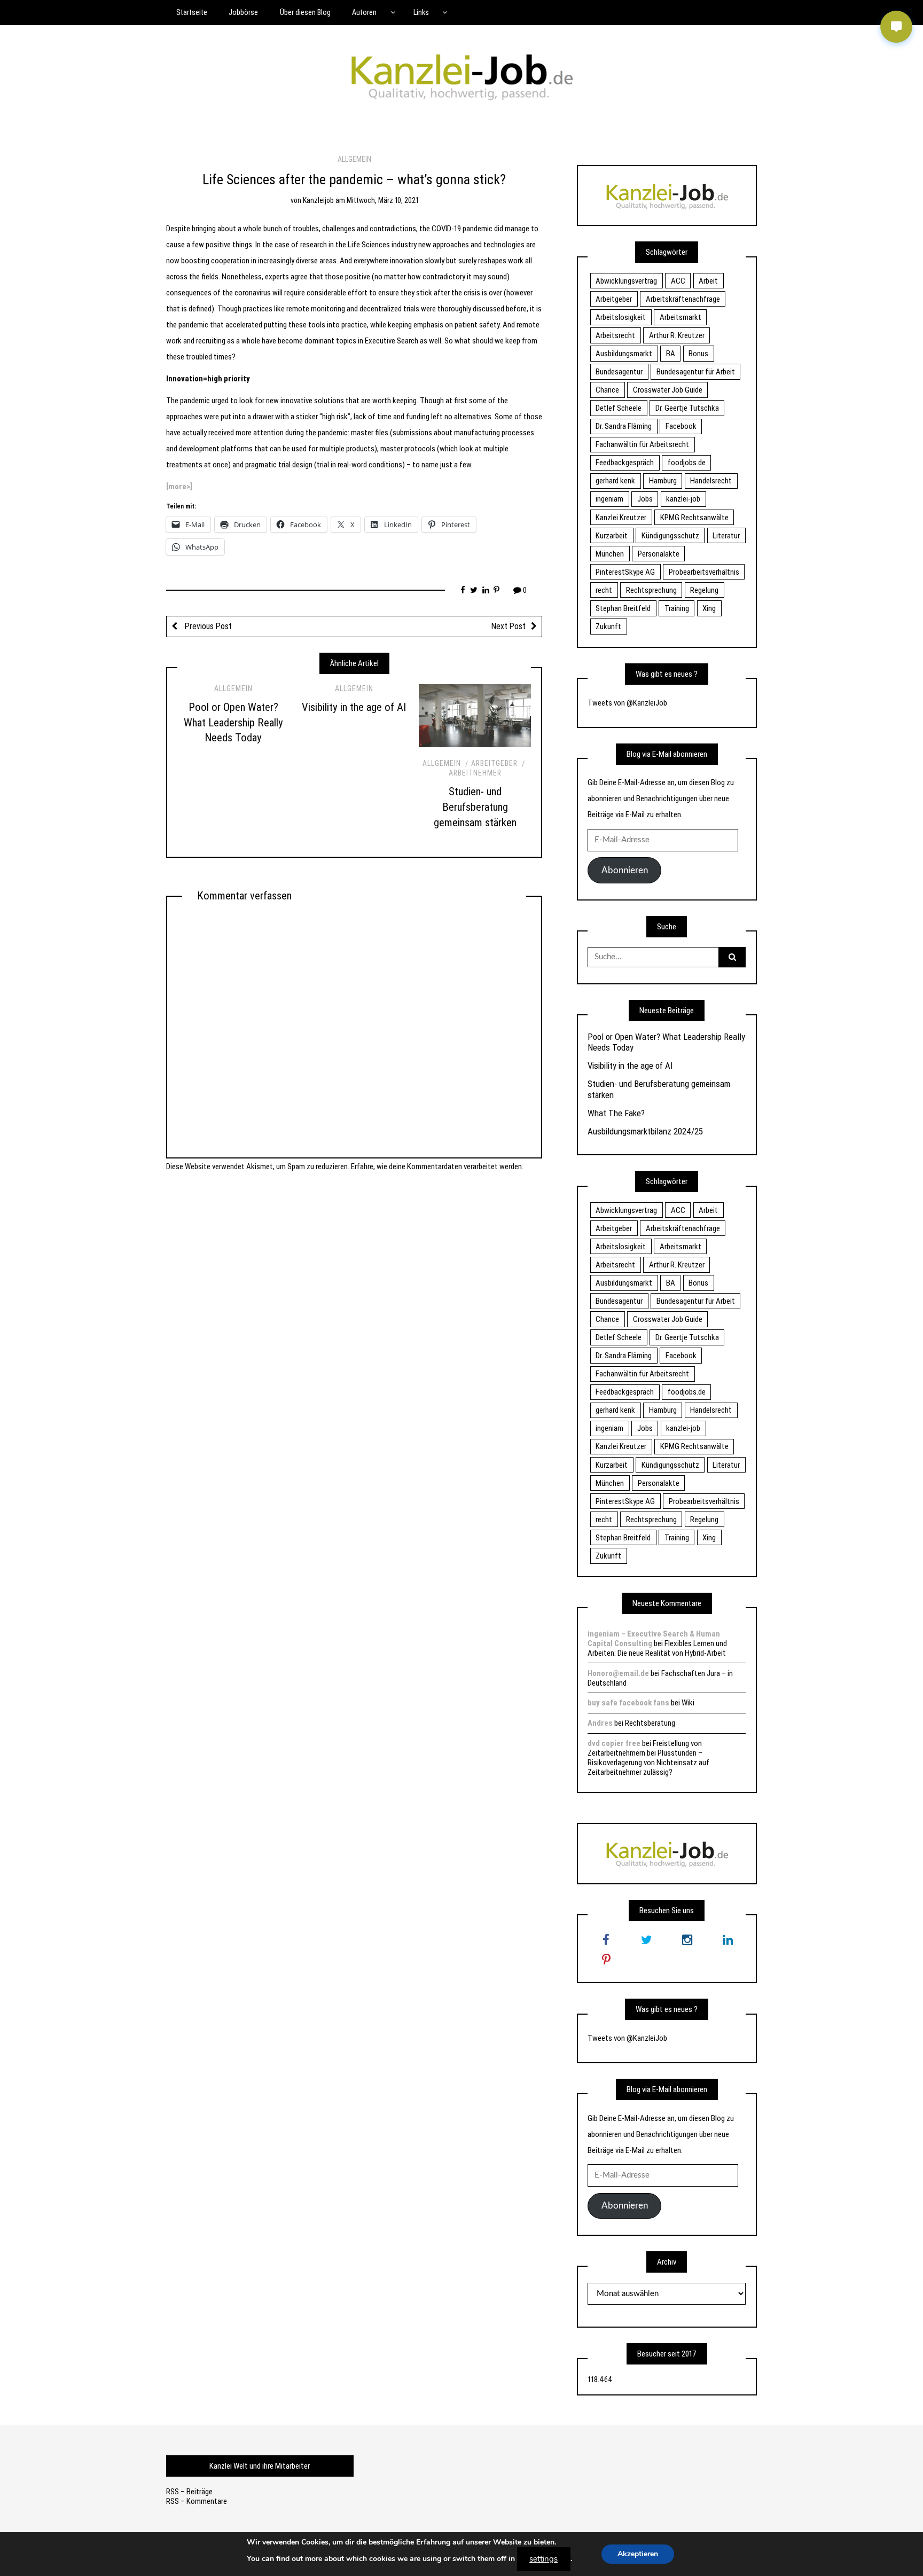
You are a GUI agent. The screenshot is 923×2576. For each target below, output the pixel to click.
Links (421, 12)
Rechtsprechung (651, 590)
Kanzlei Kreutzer (621, 518)
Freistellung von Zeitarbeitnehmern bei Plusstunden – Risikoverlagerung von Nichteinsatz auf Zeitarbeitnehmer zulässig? (648, 1758)
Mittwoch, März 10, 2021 (382, 200)
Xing (709, 608)
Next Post (509, 626)
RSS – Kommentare (197, 2501)
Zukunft (608, 627)
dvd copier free (614, 1743)
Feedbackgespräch (625, 463)
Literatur (726, 536)
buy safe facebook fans (628, 1703)
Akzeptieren (638, 2554)
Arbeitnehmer (475, 773)
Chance (607, 390)
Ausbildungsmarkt (624, 354)
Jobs (645, 499)
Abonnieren (625, 870)
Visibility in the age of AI (354, 707)
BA (671, 354)
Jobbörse (243, 12)
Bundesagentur (619, 372)
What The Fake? (616, 1113)
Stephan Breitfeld (623, 608)
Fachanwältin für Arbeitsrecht (642, 444)
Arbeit (708, 281)
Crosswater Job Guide (668, 390)
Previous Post (207, 626)
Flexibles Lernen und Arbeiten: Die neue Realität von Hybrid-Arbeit (657, 1648)
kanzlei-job (683, 499)
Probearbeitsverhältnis (704, 572)
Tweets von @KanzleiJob (627, 703)
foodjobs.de (687, 463)
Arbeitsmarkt (680, 317)
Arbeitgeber (494, 763)
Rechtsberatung (650, 1723)
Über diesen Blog (305, 12)
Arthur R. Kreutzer (677, 335)
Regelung (704, 590)
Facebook (681, 426)
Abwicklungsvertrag (626, 281)
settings (543, 2559)
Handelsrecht (711, 481)
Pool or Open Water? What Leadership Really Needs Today (233, 723)
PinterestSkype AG (625, 572)
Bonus (698, 354)
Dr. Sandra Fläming (624, 426)
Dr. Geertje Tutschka (687, 408)
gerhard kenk (615, 481)
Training (677, 608)
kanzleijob (318, 200)
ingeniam (609, 499)
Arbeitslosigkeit (621, 317)
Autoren (364, 12)
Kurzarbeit (612, 536)
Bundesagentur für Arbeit (696, 372)
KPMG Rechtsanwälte (694, 518)
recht (604, 590)
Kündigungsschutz (670, 536)
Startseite (192, 12)
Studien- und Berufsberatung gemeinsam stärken (475, 807)
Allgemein (354, 159)
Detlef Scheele (619, 408)
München (610, 554)
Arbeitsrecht (615, 335)
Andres (600, 1723)
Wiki (688, 1703)
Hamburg (663, 481)
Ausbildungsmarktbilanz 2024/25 (645, 1131)
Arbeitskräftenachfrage (683, 299)
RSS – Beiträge (189, 2492)
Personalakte (659, 554)
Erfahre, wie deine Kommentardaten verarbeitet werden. (437, 1166)
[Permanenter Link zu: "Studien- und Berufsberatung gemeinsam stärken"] (475, 716)
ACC (678, 281)
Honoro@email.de (618, 1673)
